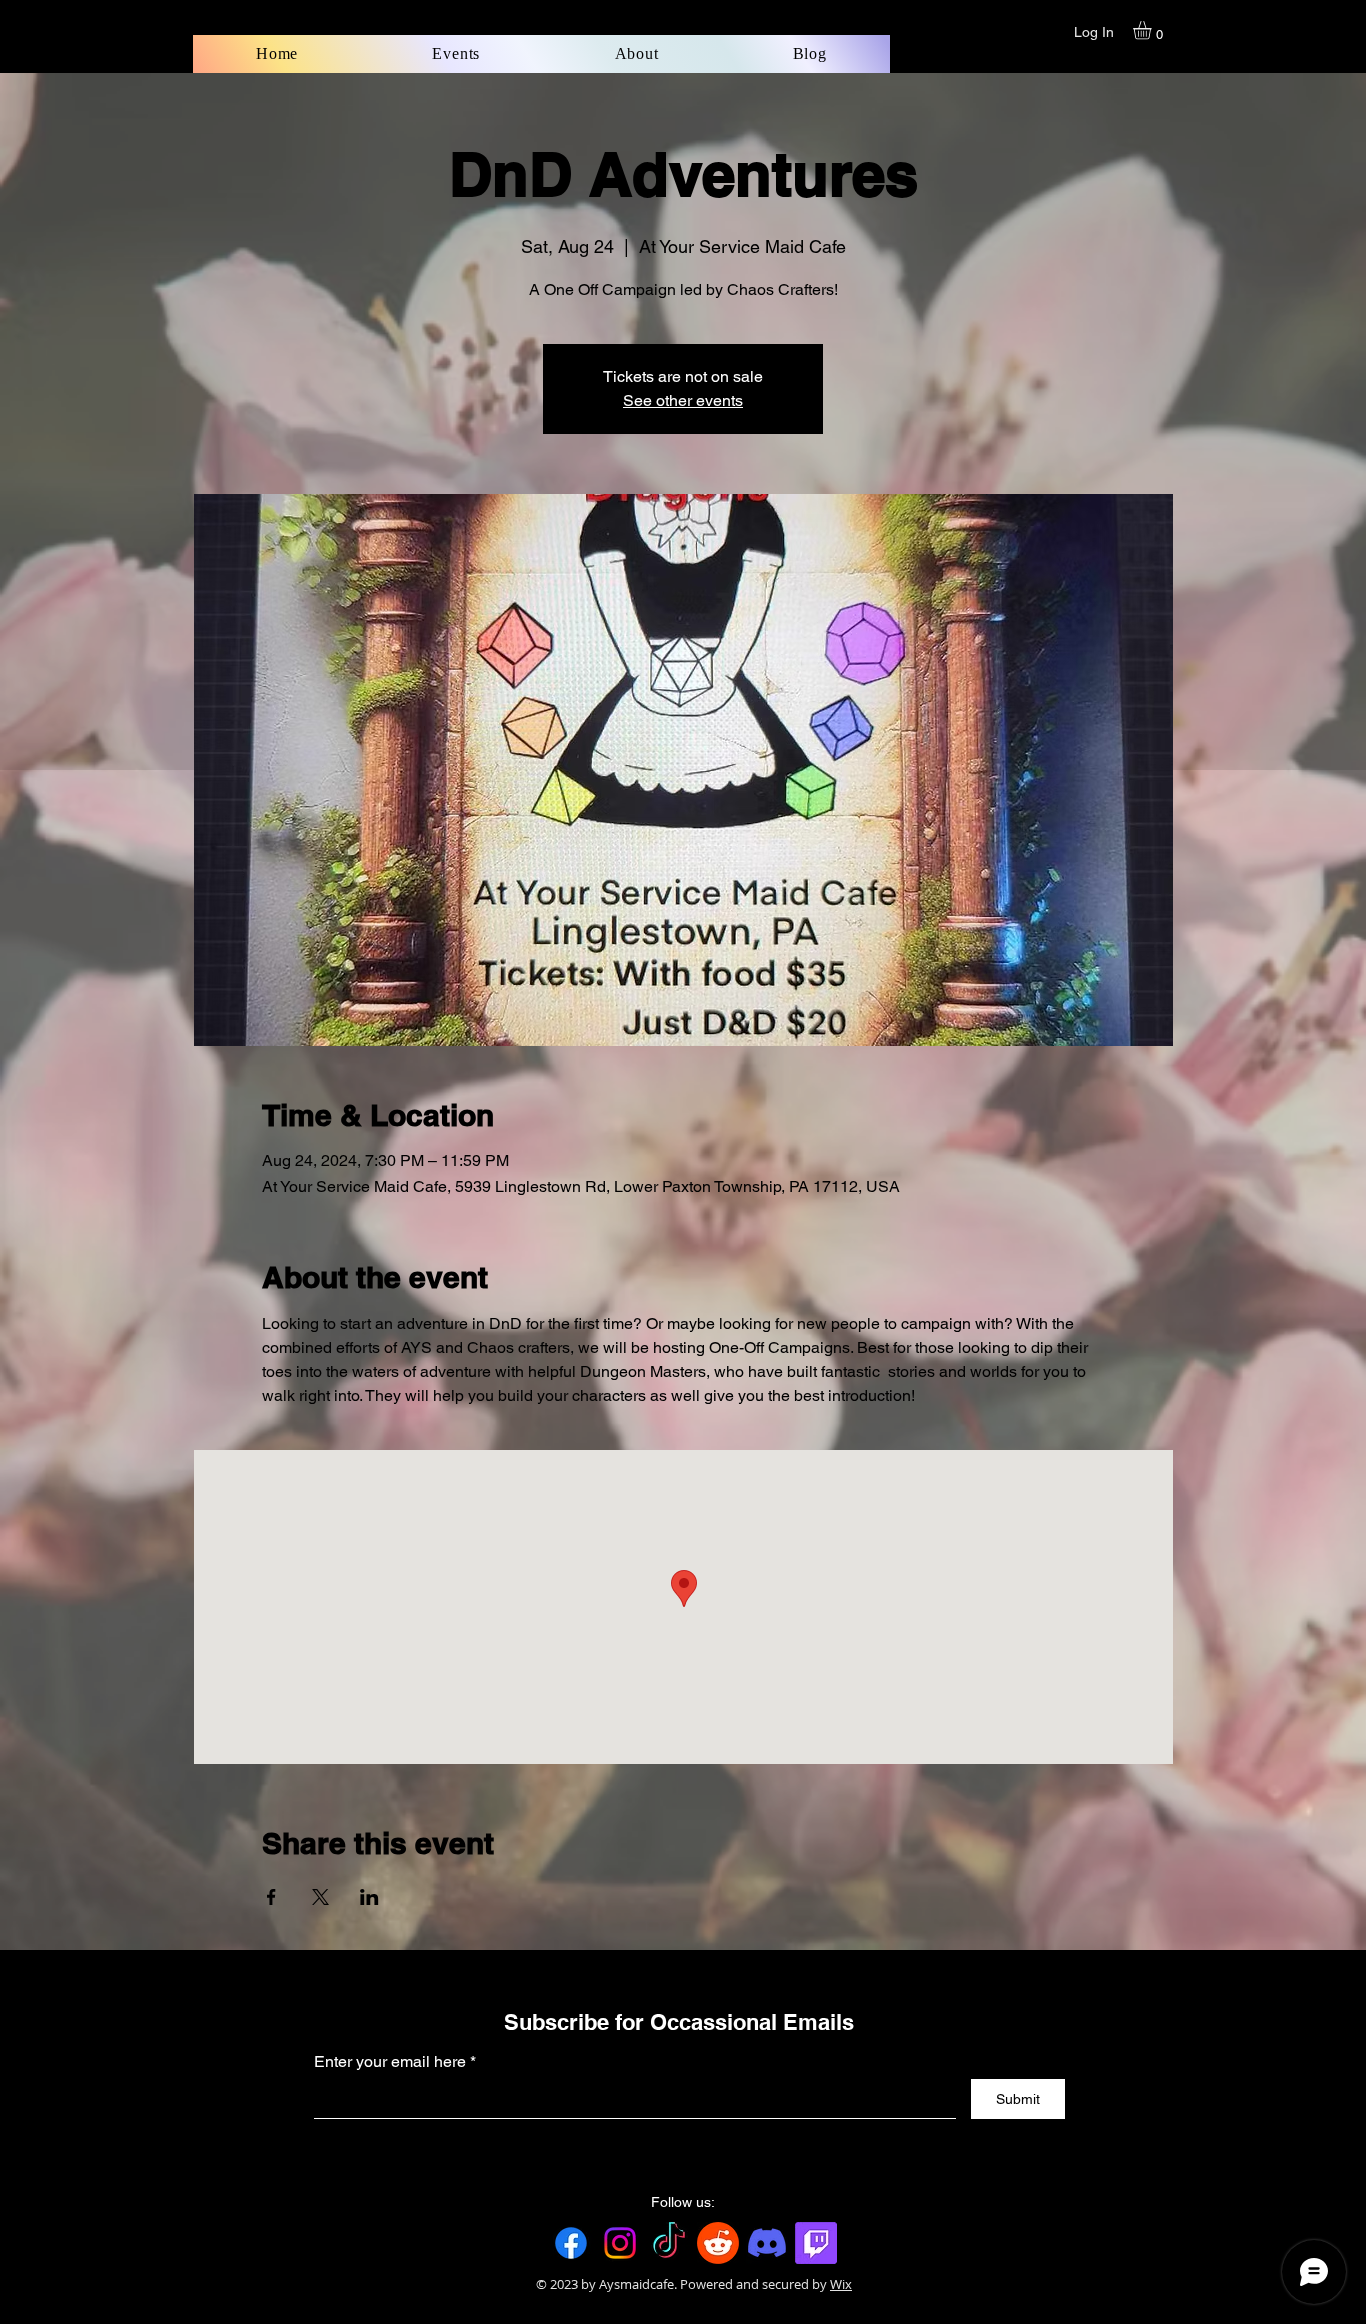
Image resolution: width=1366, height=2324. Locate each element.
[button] (1153, 30)
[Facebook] (571, 2243)
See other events (683, 400)
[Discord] (767, 2243)
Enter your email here (390, 2062)
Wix (841, 2284)
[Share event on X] (320, 1897)
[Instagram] (620, 2243)
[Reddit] (718, 2243)
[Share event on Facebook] (271, 1897)
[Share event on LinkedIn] (369, 1897)
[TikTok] (669, 2243)
